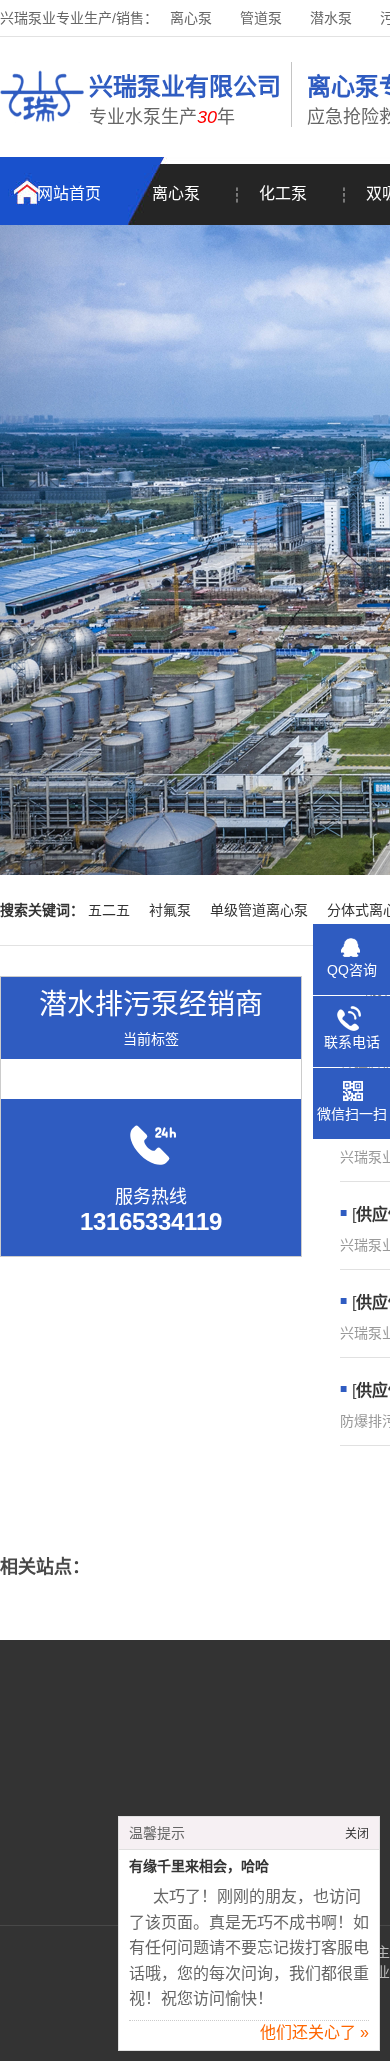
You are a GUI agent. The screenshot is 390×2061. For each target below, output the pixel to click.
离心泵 (191, 18)
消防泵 (286, 1780)
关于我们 (111, 1750)
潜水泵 (331, 18)
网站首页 (69, 193)
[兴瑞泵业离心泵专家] (42, 125)
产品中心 (111, 1780)
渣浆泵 (286, 1810)
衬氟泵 (170, 910)
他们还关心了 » (314, 2032)
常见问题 (111, 1810)
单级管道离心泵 (259, 910)
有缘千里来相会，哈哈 (199, 1866)
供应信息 (111, 1840)
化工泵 (283, 193)
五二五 (109, 910)
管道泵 (261, 18)
